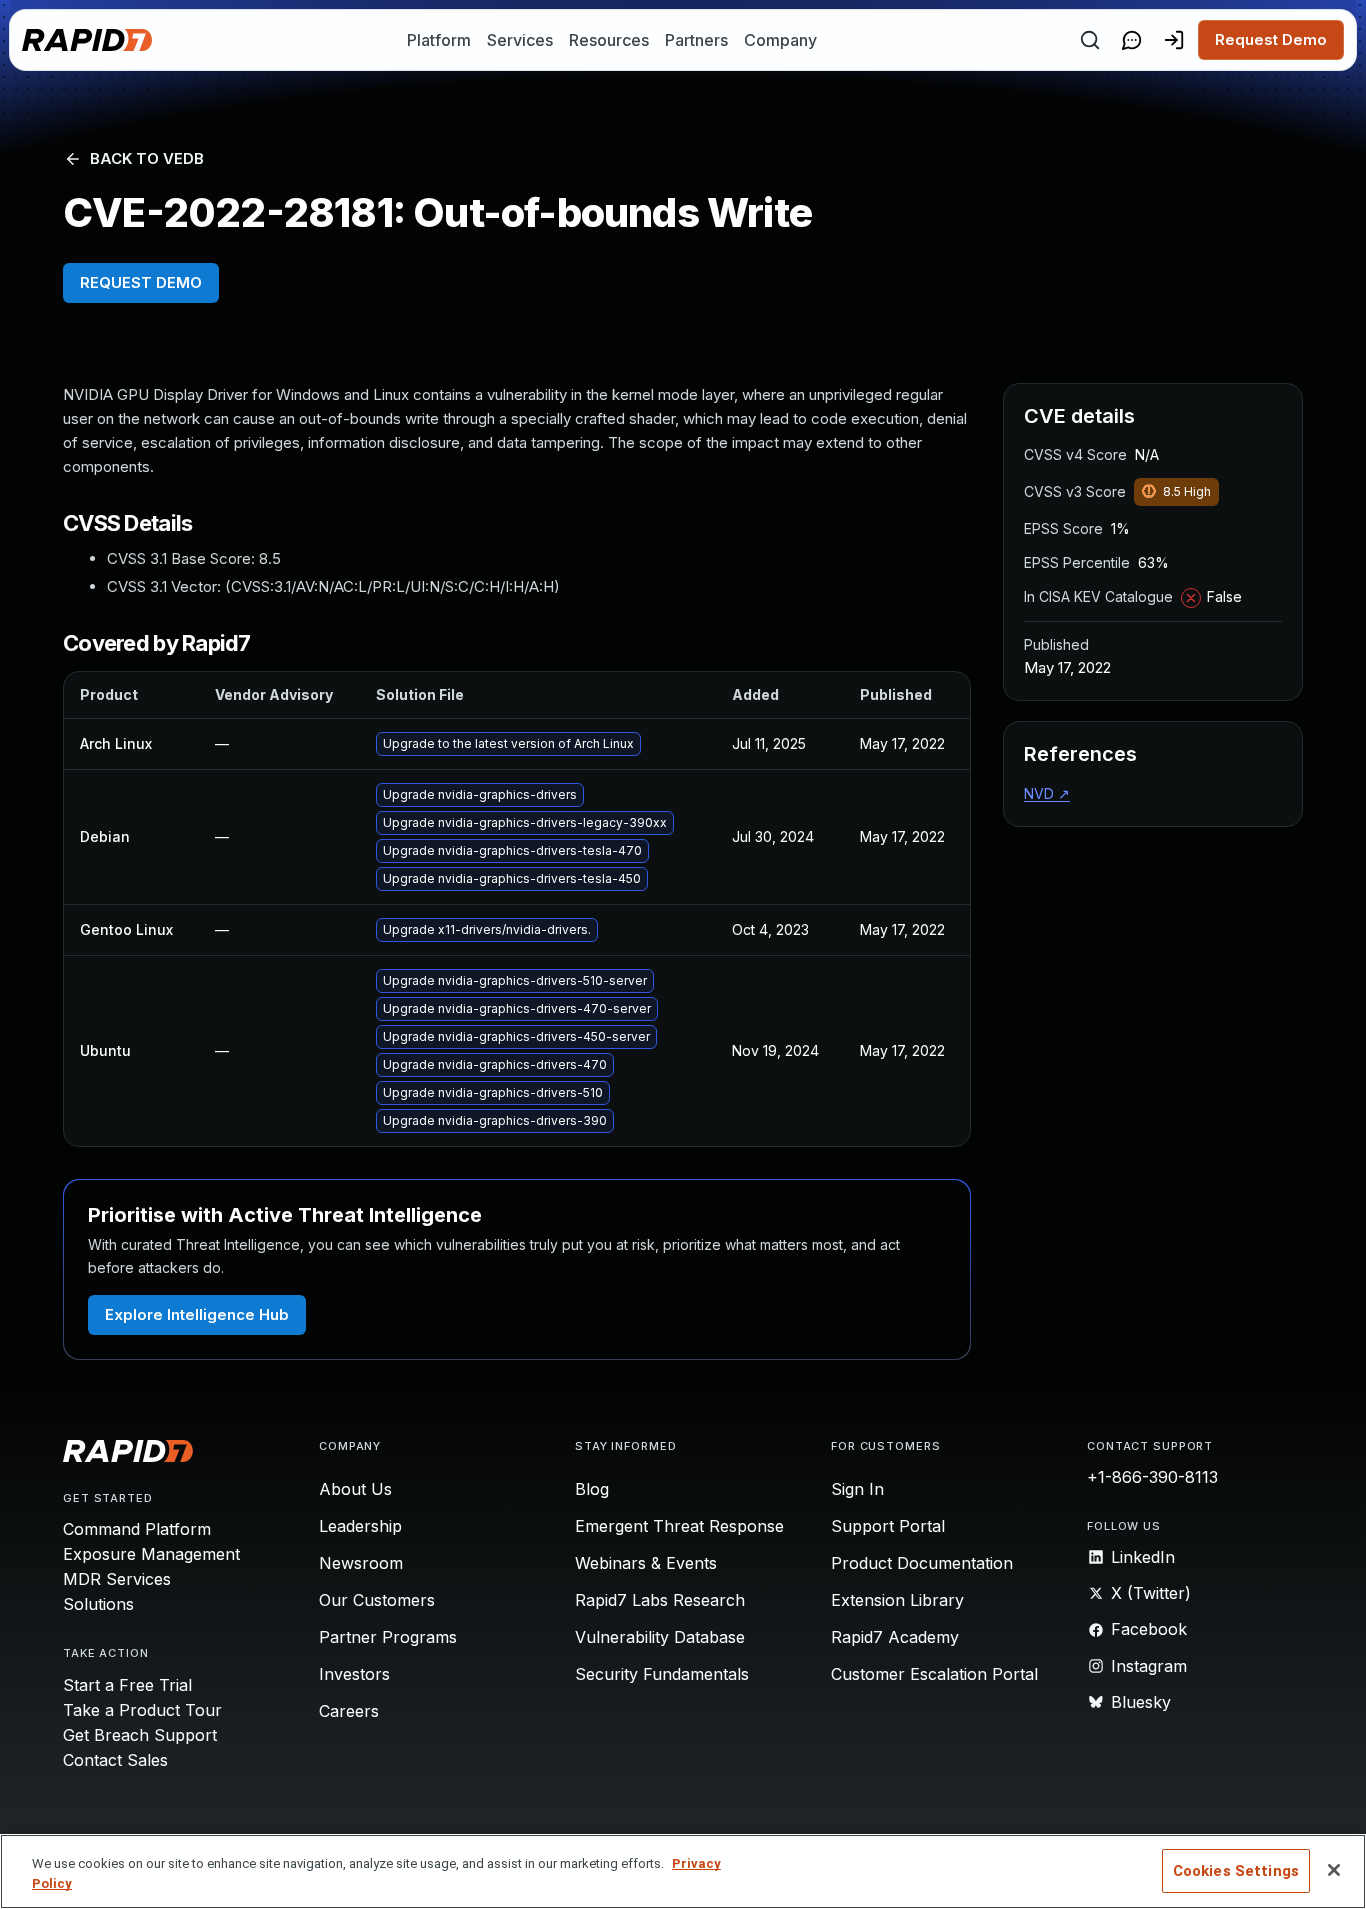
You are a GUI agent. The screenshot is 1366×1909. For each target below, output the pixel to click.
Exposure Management (151, 1554)
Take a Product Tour (142, 1710)
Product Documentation (922, 1563)
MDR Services (117, 1579)
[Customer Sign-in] (1174, 40)
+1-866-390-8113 (1152, 1477)
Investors (354, 1674)
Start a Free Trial (127, 1685)
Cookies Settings (1236, 1871)
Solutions (98, 1604)
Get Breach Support (140, 1735)
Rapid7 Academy (895, 1637)
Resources (609, 40)
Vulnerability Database (660, 1637)
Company (780, 40)
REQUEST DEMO (141, 282)
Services (520, 40)
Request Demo (1271, 39)
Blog (592, 1489)
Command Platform (137, 1529)
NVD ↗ (1047, 793)
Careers (349, 1711)
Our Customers (377, 1600)
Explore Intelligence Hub (197, 1314)
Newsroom (361, 1563)
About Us (355, 1489)
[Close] (1334, 1870)
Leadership (360, 1526)
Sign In (857, 1489)
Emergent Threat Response (679, 1526)
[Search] (1090, 40)
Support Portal (888, 1526)
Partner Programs (388, 1637)
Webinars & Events (646, 1563)
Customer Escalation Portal (934, 1674)
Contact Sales (115, 1760)
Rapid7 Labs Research (660, 1600)
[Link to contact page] (1132, 40)
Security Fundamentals (662, 1674)
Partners (696, 40)
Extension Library (897, 1600)
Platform (439, 40)
